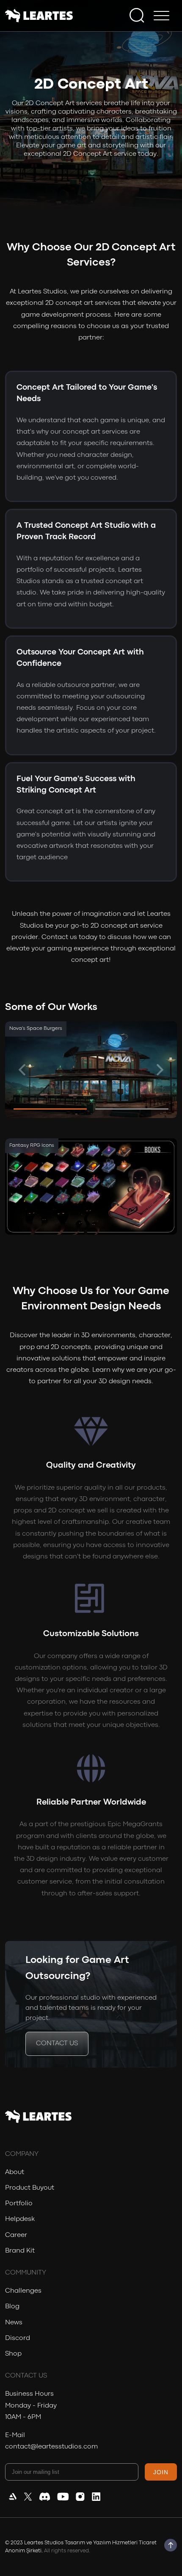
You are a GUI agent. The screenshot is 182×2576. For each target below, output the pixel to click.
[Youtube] (63, 2499)
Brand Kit (20, 2251)
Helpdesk (20, 2219)
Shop (13, 2354)
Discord (18, 2338)
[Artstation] (13, 2499)
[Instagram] (80, 2499)
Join (161, 2472)
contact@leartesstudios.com (51, 2447)
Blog (12, 2307)
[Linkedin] (96, 2499)
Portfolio (19, 2204)
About (15, 2172)
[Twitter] (28, 2499)
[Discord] (45, 2499)
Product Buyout (30, 2188)
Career (16, 2235)
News (14, 2323)
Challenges (23, 2291)
